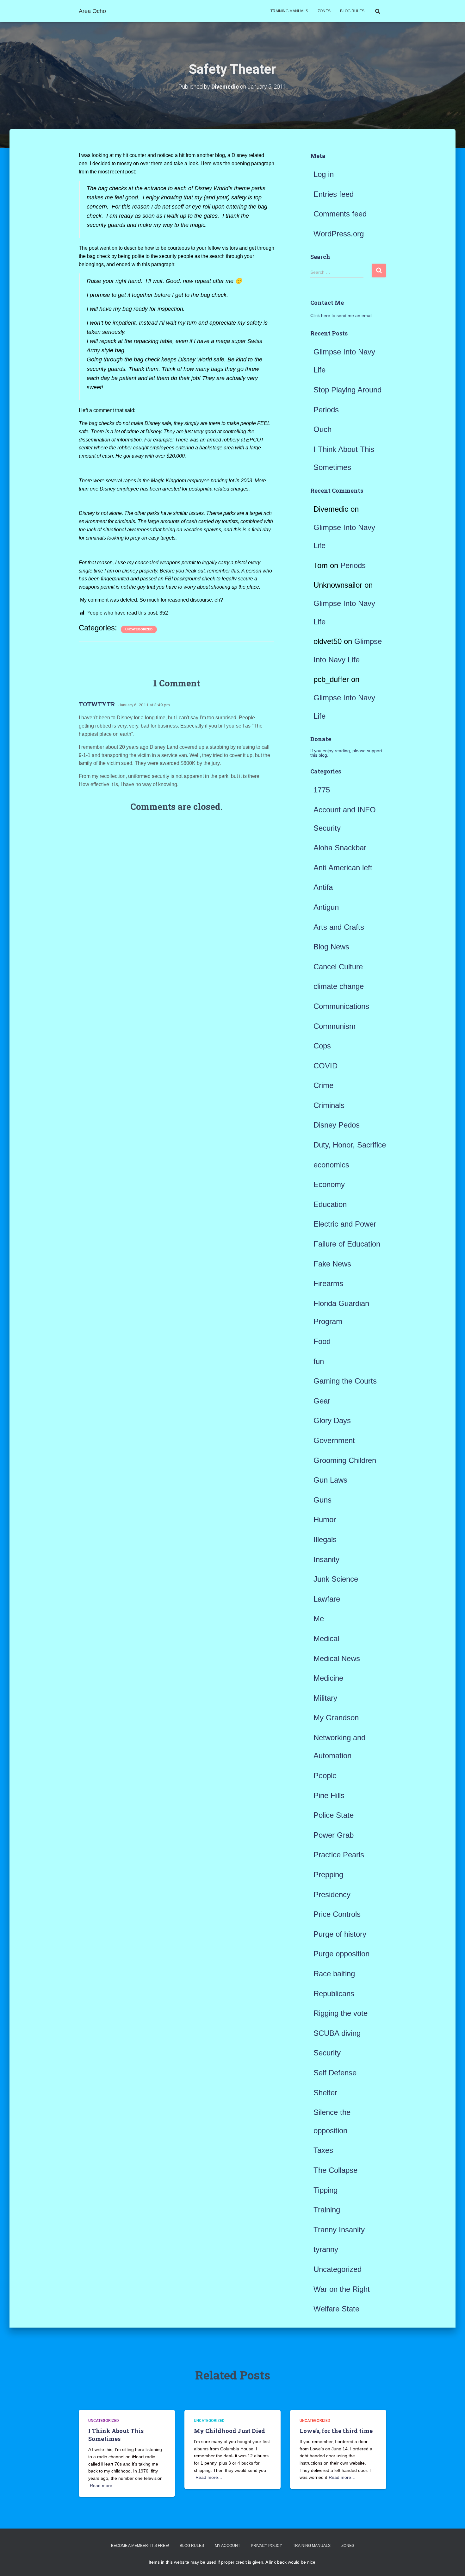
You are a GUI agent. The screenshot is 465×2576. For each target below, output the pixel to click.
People (325, 1776)
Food (322, 1341)
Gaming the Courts (345, 1381)
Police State (334, 1815)
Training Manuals (289, 11)
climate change (339, 986)
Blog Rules (352, 11)
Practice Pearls (339, 1855)
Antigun (326, 907)
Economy (329, 1184)
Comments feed (340, 214)
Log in (324, 174)
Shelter (325, 2093)
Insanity (326, 1559)
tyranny (326, 2249)
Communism (335, 1026)
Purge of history (340, 1934)
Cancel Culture (338, 967)
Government (334, 1440)
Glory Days (332, 1420)
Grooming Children (345, 1460)
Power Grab (334, 1835)
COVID (325, 1066)
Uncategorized (139, 629)
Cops (322, 1046)
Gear (322, 1401)
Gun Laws (330, 1480)
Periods (326, 410)
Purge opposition (341, 1954)
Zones (324, 11)
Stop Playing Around (347, 390)
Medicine (328, 1678)
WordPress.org (339, 234)
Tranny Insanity (339, 2230)
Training (327, 2210)
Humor (325, 1519)
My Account (227, 2546)
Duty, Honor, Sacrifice (350, 1145)
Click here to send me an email (341, 316)
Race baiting (334, 1974)
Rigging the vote (341, 2013)
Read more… (103, 2485)
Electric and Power (345, 1224)
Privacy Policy (267, 2546)
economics (331, 1165)
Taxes (323, 2150)
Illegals (325, 1539)
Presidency (332, 1894)
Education (330, 1204)
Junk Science (336, 1579)
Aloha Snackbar (340, 848)
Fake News (332, 1264)
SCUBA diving (337, 2033)
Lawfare (327, 1599)
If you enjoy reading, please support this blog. (346, 753)
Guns (322, 1500)
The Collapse (335, 2170)
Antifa (323, 887)
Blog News (331, 947)
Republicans (334, 1994)
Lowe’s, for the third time (336, 2431)
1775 (322, 790)
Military (325, 1698)
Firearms (328, 1283)
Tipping (325, 2190)
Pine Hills (329, 1795)
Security (327, 2053)
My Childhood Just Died (229, 2431)
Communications (341, 1006)
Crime (323, 1085)
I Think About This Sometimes (116, 2435)
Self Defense (335, 2073)
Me (319, 1619)
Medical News (337, 1658)
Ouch (322, 429)
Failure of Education (347, 1244)
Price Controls (337, 1914)
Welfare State (336, 2309)
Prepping (328, 1875)
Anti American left (343, 868)
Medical (326, 1638)
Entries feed (334, 194)
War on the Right (342, 2289)
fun (319, 1361)
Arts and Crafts (339, 927)
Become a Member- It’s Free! (140, 2546)
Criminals (329, 1105)
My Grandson (336, 1718)
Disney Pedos (337, 1125)
